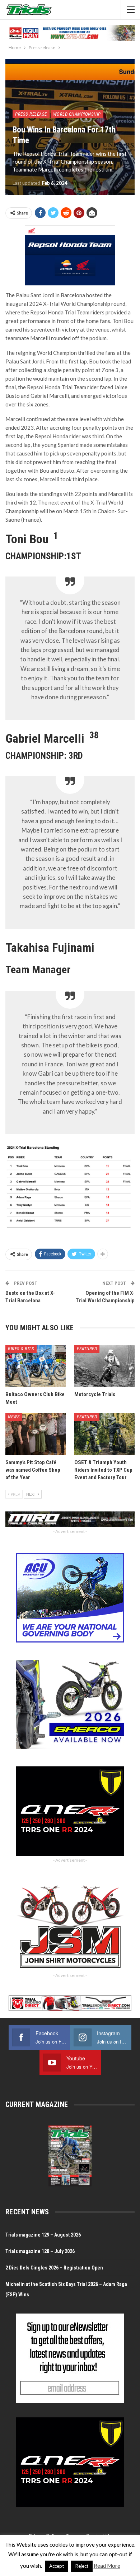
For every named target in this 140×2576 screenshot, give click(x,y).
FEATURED (87, 1349)
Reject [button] (82, 2566)
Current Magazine (37, 2104)
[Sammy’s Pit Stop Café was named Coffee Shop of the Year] (36, 1434)
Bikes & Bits (21, 1349)
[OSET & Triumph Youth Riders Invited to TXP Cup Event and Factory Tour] (104, 1434)
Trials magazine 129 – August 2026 (43, 2235)
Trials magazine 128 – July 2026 (40, 2251)
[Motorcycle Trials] (104, 1366)
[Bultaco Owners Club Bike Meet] (36, 1366)
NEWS (14, 1417)
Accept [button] (57, 2566)
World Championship (77, 114)
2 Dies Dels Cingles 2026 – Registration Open (54, 2268)
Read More (107, 2566)
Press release (31, 114)
